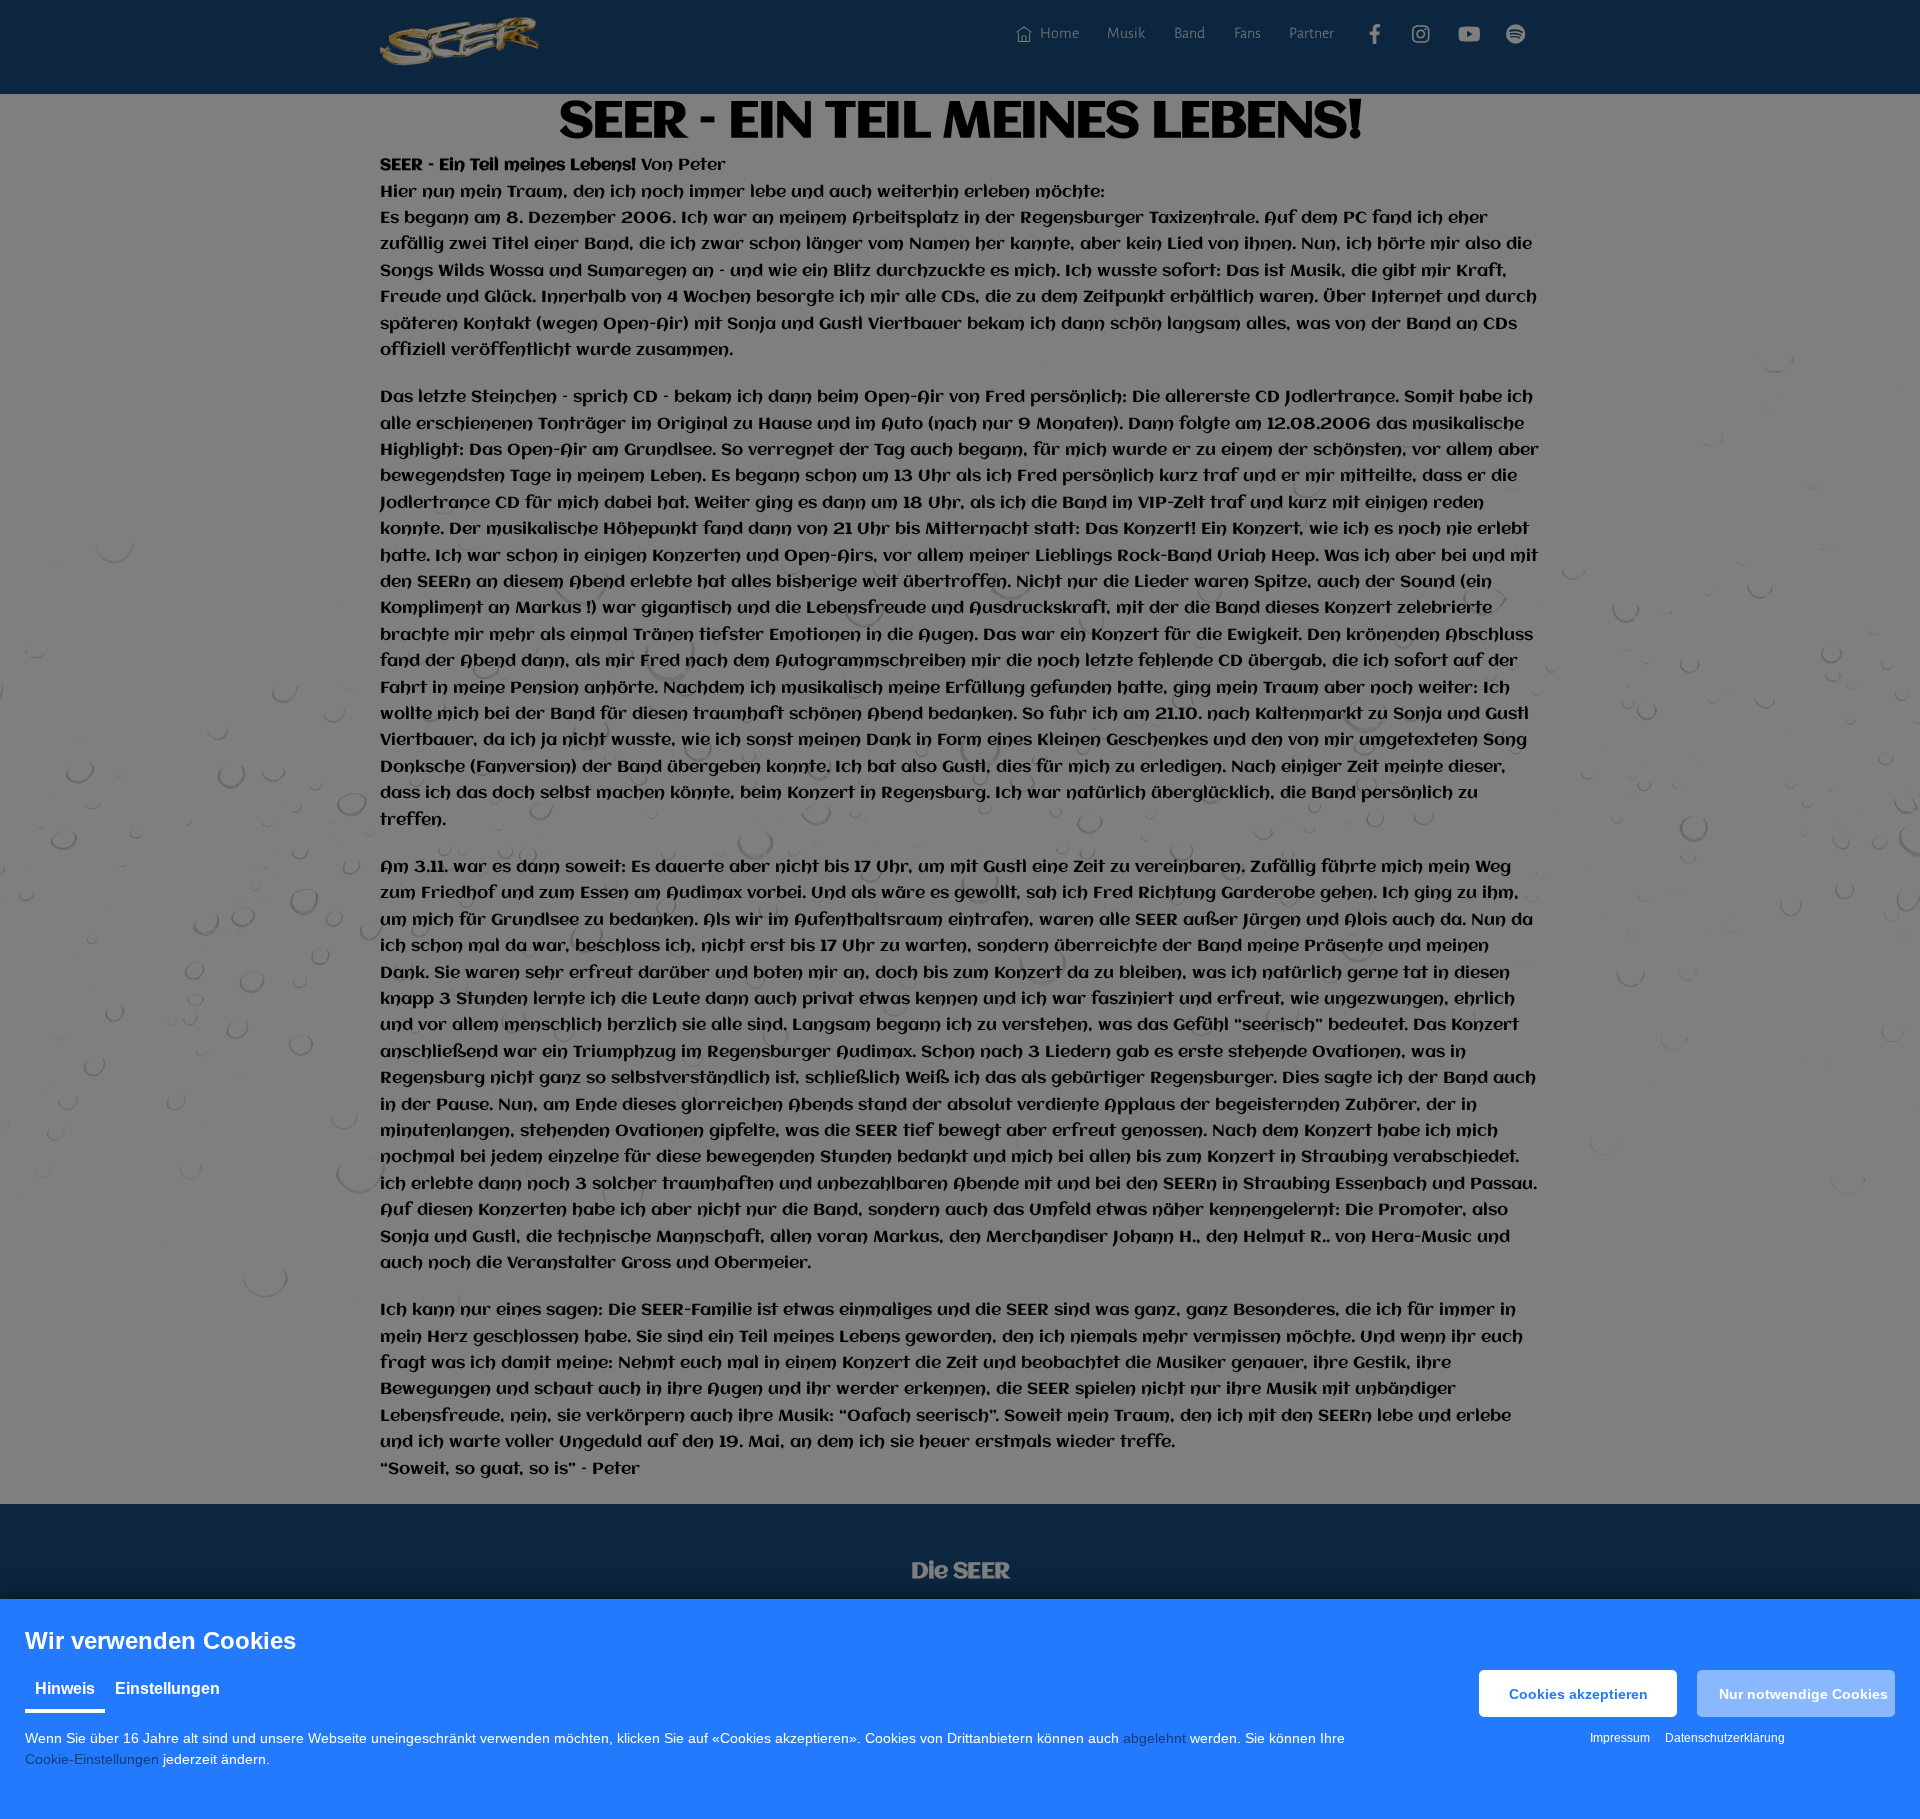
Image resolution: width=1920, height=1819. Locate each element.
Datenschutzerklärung (1725, 1738)
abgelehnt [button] (1154, 1738)
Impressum (1620, 1738)
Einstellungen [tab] (167, 1688)
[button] (1578, 1693)
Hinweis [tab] (65, 1688)
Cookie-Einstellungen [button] (92, 1759)
